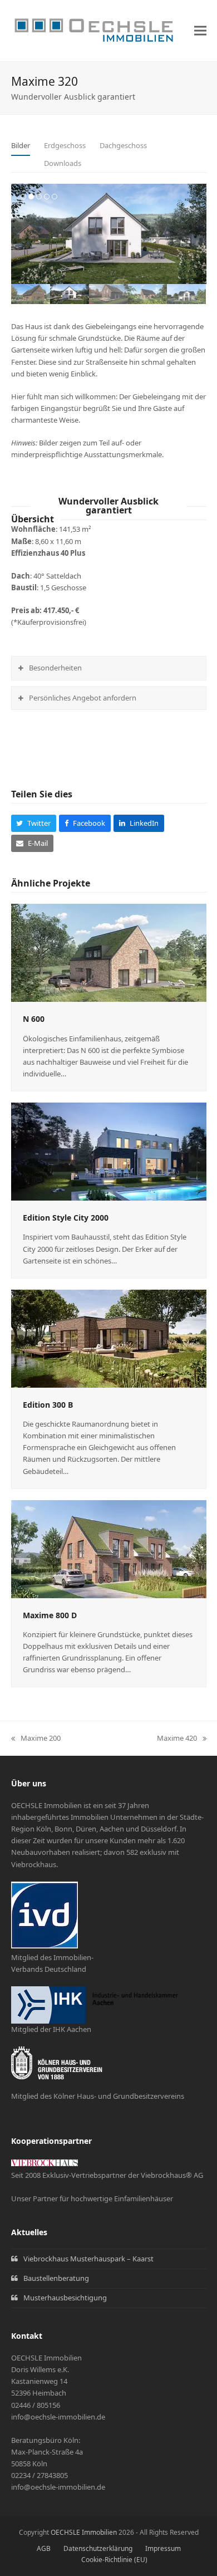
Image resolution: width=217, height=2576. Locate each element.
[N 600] (109, 952)
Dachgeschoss (123, 145)
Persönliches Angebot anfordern (83, 698)
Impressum (163, 2548)
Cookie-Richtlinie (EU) (114, 2560)
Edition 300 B (48, 1405)
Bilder (21, 145)
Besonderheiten (55, 668)
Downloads (63, 163)
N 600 (34, 1019)
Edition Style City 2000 (66, 1218)
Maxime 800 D (50, 1615)
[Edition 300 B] (109, 1338)
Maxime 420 (177, 1738)
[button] (200, 31)
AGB (44, 2548)
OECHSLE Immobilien (84, 2532)
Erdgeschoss (65, 145)
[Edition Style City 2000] (109, 1151)
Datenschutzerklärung (98, 2548)
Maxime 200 (36, 1738)
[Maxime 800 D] (109, 1548)
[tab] (21, 146)
